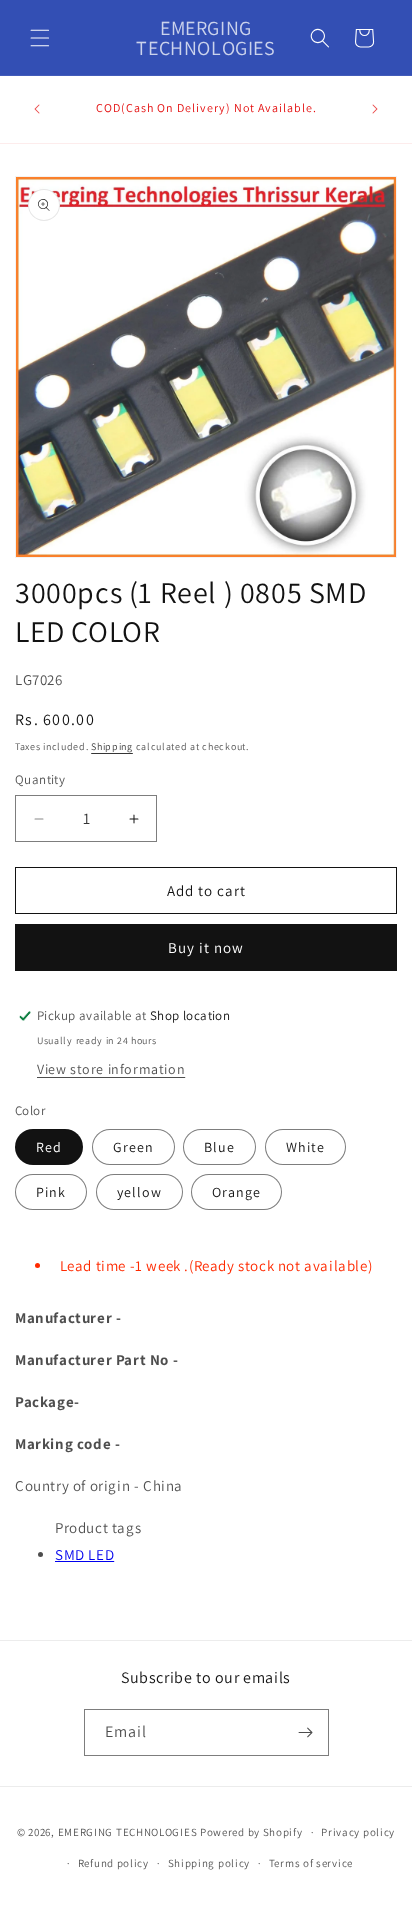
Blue (219, 1147)
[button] (40, 38)
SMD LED (84, 1554)
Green (133, 1147)
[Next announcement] (375, 109)
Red (49, 1147)
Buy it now (206, 947)
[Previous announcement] (37, 109)
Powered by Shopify (251, 1832)
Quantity (40, 779)
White (305, 1147)
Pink (51, 1192)
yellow (139, 1192)
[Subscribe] (306, 1732)
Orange (236, 1192)
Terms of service (311, 1863)
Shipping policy (209, 1863)
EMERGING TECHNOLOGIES (128, 1832)
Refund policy (113, 1863)
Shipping (112, 746)
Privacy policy (358, 1832)
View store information (111, 1069)
